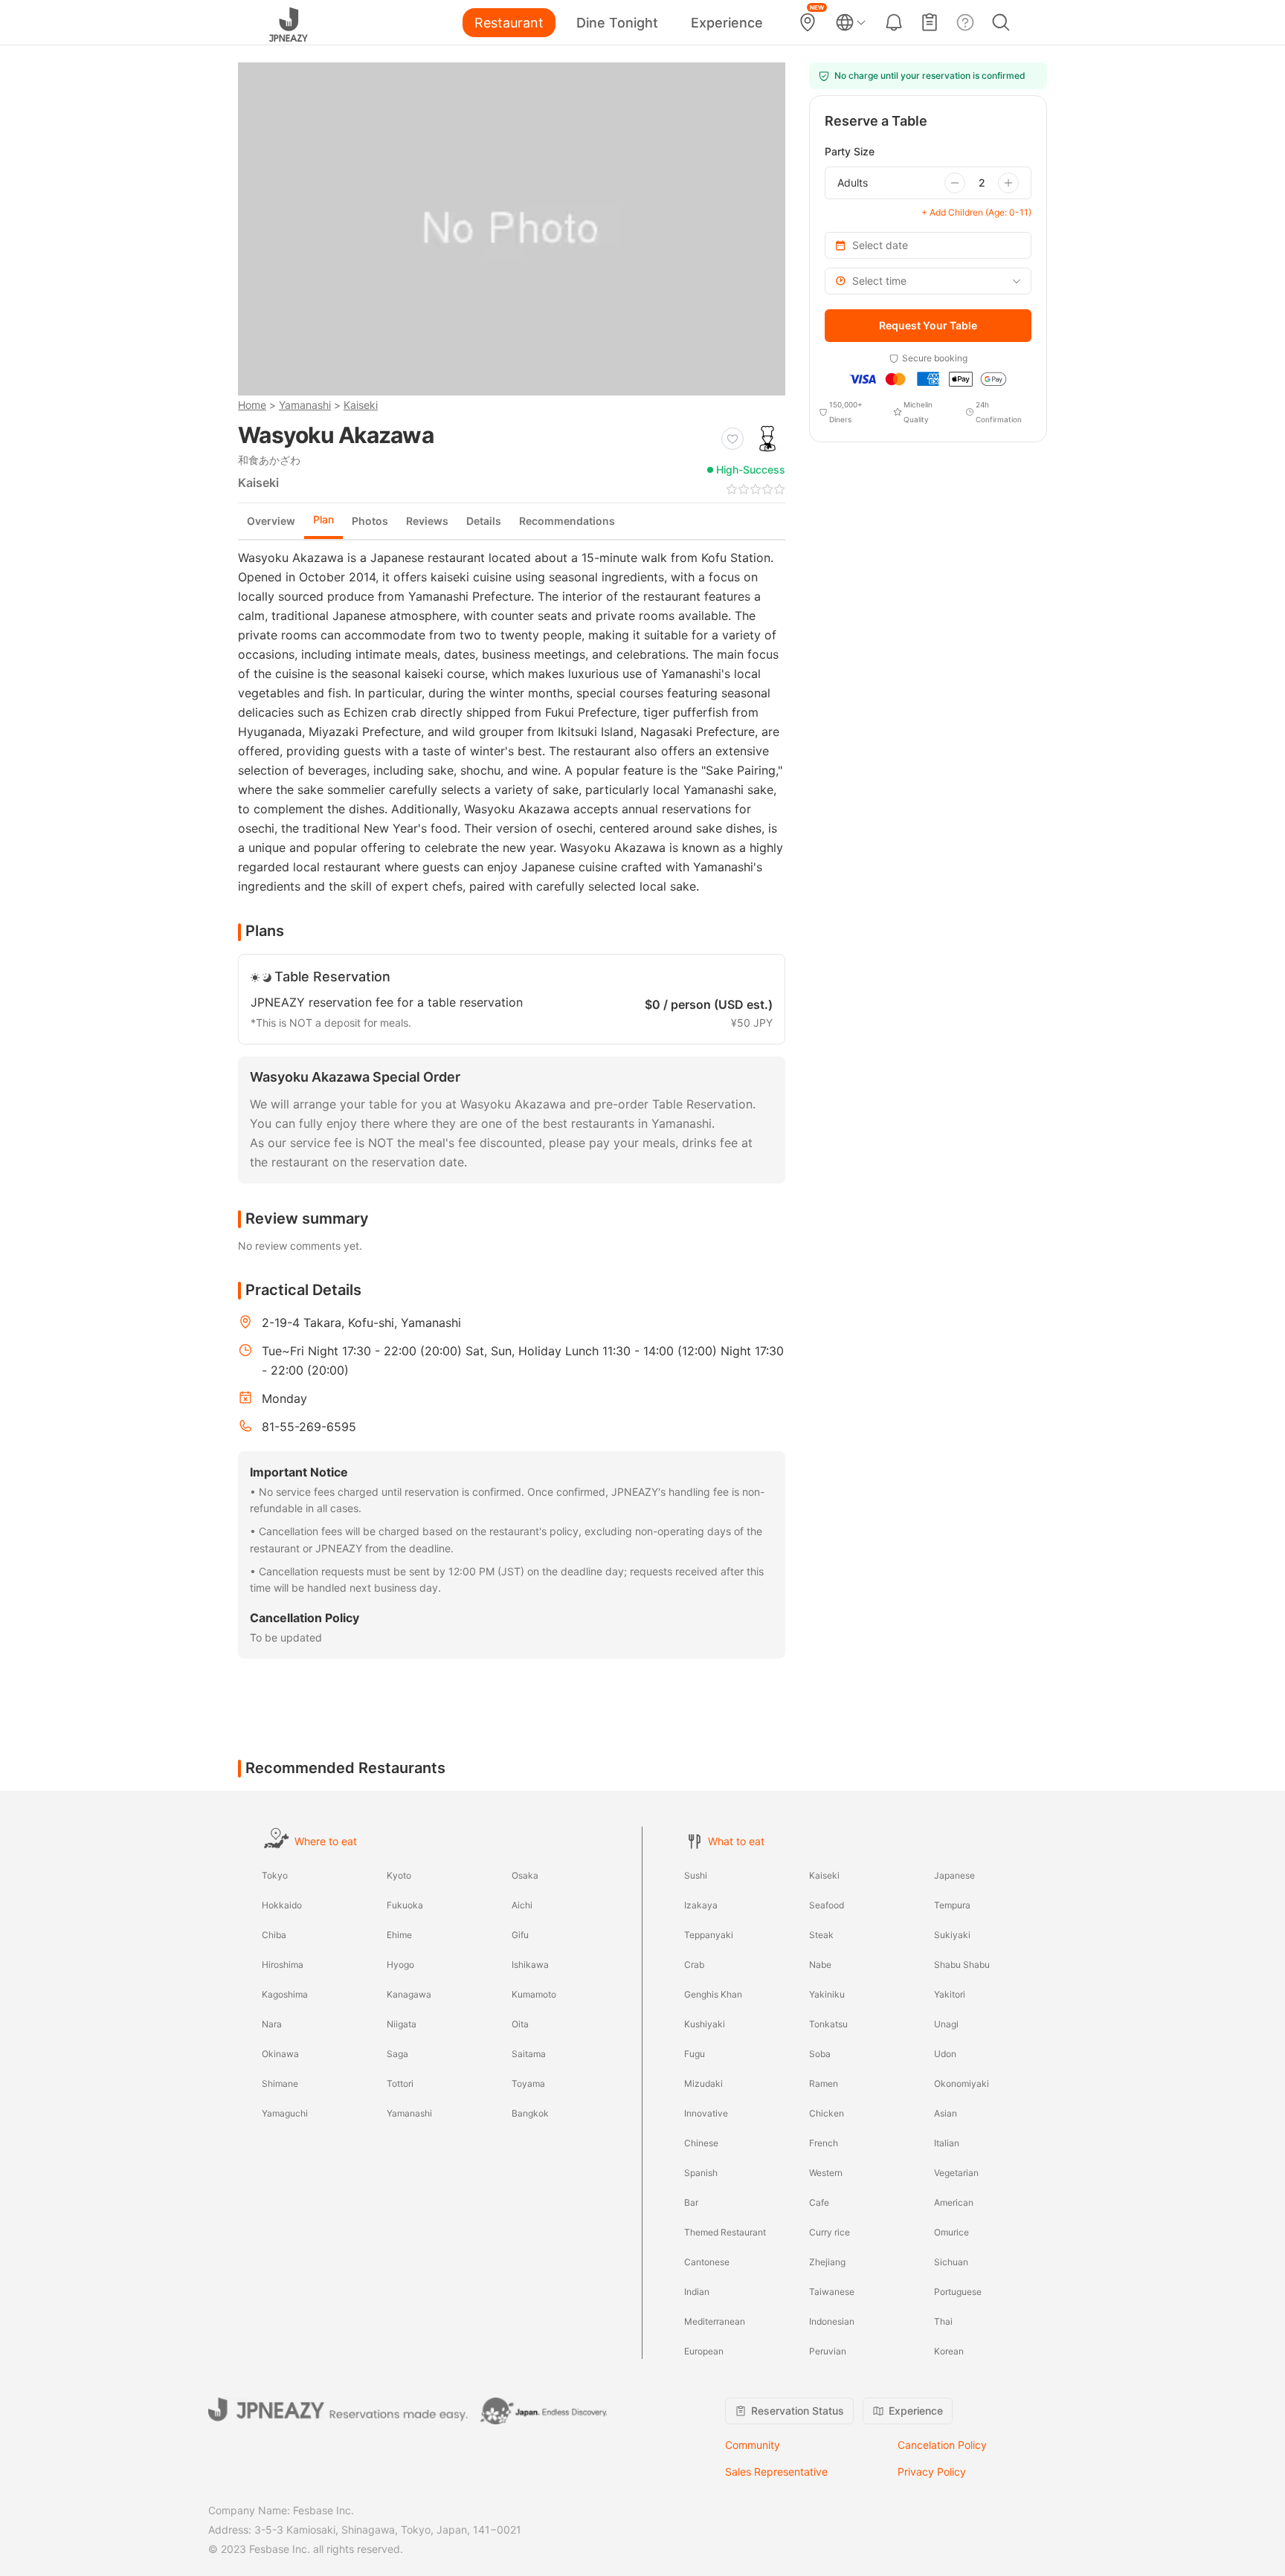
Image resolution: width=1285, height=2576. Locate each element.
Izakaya (701, 1905)
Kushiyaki (705, 2024)
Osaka (525, 1875)
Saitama (529, 2054)
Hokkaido (282, 1905)
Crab (694, 1965)
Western (826, 2173)
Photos (370, 521)
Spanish (701, 2173)
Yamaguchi (285, 2113)
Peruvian (828, 2351)
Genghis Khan (713, 1994)
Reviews (427, 521)
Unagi (946, 2024)
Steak (821, 1935)
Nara (272, 2024)
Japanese (954, 1875)
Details (484, 521)
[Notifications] (894, 22)
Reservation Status (798, 2411)
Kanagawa (409, 1994)
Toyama (528, 2083)
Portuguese (958, 2292)
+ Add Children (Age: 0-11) (976, 212)
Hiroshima (283, 1965)
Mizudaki (703, 2083)
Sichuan (951, 2262)
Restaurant (509, 23)
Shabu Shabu (962, 1965)
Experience (727, 23)
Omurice (951, 2232)
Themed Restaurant (725, 2232)
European (704, 2351)
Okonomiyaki (962, 2083)
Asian (946, 2113)
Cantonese (707, 2262)
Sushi (696, 1875)
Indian (697, 2292)
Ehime (399, 1935)
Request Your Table (928, 325)
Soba (820, 2054)
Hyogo (400, 1965)
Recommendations (567, 521)
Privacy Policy (932, 2472)
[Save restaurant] (732, 439)
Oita (520, 2024)
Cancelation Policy (942, 2445)
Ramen (824, 2083)
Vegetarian (956, 2173)
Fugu (695, 2054)
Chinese (701, 2143)
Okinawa (280, 2054)
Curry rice (830, 2232)
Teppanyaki (709, 1935)
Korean (949, 2351)
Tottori (400, 2083)
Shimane (280, 2083)
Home (252, 405)
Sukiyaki (952, 1935)
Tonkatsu (828, 2024)
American (954, 2202)
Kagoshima (285, 1994)
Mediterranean (715, 2321)
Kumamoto (534, 1994)
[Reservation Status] (930, 22)
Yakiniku (827, 1994)
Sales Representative (776, 2472)
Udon (945, 2054)
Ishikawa (530, 1965)
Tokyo (275, 1875)
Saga (397, 2054)
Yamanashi (305, 405)
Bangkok (530, 2113)
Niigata (402, 2024)
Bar (691, 2202)
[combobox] (928, 281)
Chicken (827, 2113)
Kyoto (399, 1875)
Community (753, 2445)
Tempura (952, 1905)
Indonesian (832, 2321)
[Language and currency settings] (851, 22)
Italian (947, 2143)
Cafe (819, 2202)
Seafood (827, 1905)
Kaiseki (361, 405)
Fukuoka (405, 1905)
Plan (323, 519)
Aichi (522, 1905)
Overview (271, 521)
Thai (943, 2321)
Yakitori (950, 1994)
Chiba (274, 1935)
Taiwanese (832, 2292)
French (824, 2143)
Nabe (820, 1965)
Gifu (520, 1935)
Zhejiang (827, 2262)
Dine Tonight (617, 23)
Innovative (706, 2113)
